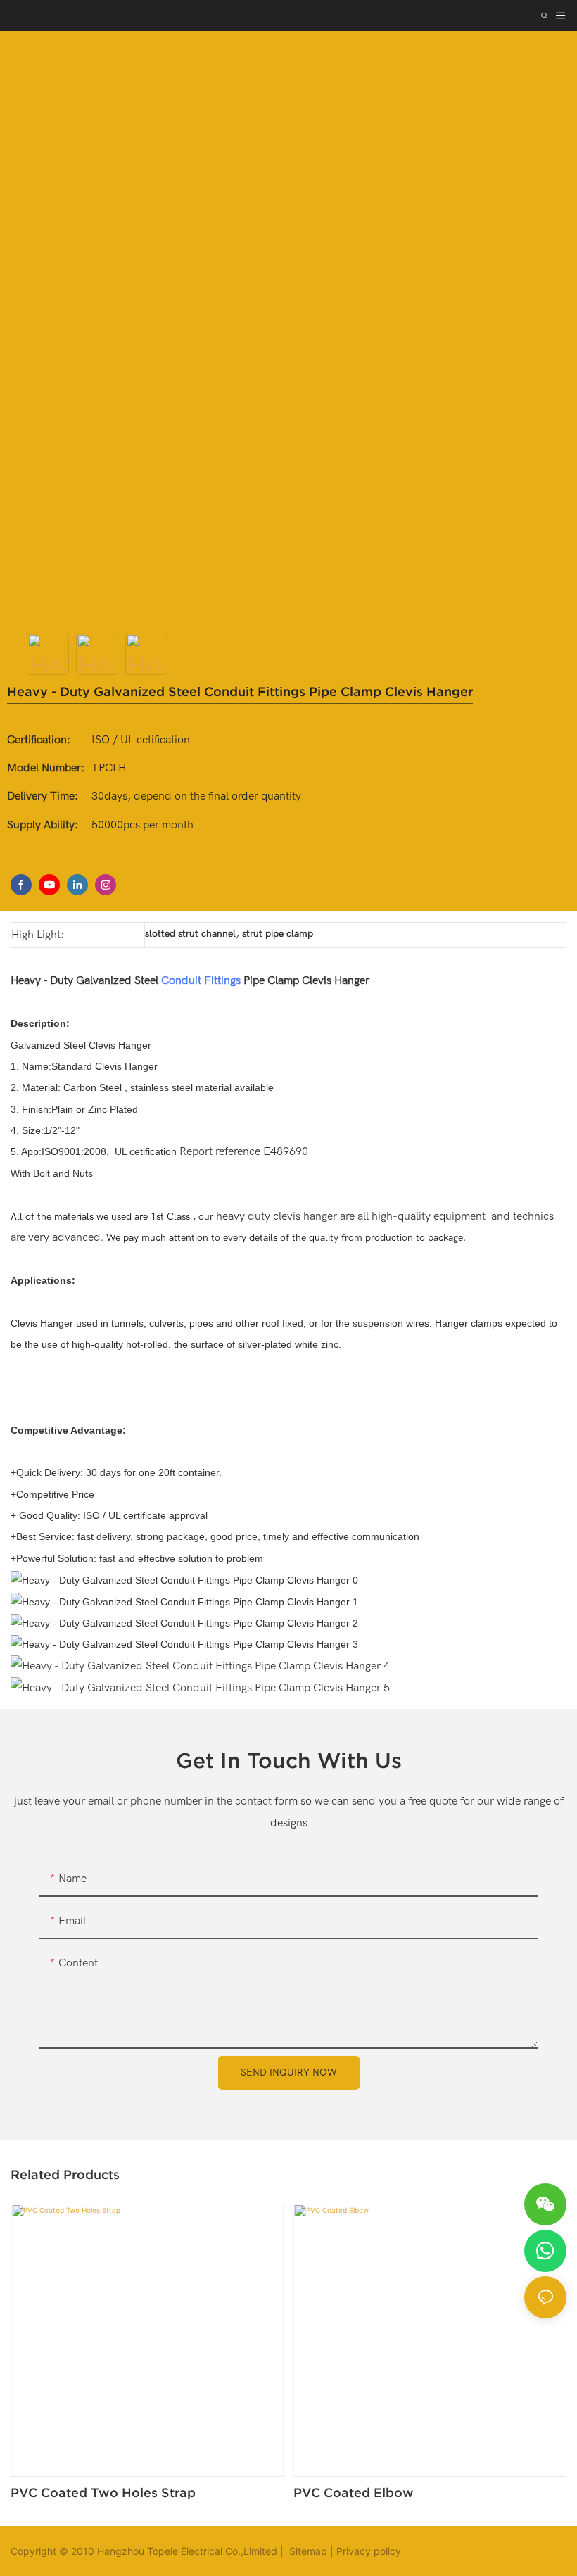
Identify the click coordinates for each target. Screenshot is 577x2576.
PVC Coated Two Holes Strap (103, 2493)
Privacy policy (369, 2551)
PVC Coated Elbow (354, 2493)
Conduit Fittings (201, 980)
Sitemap (307, 2551)
